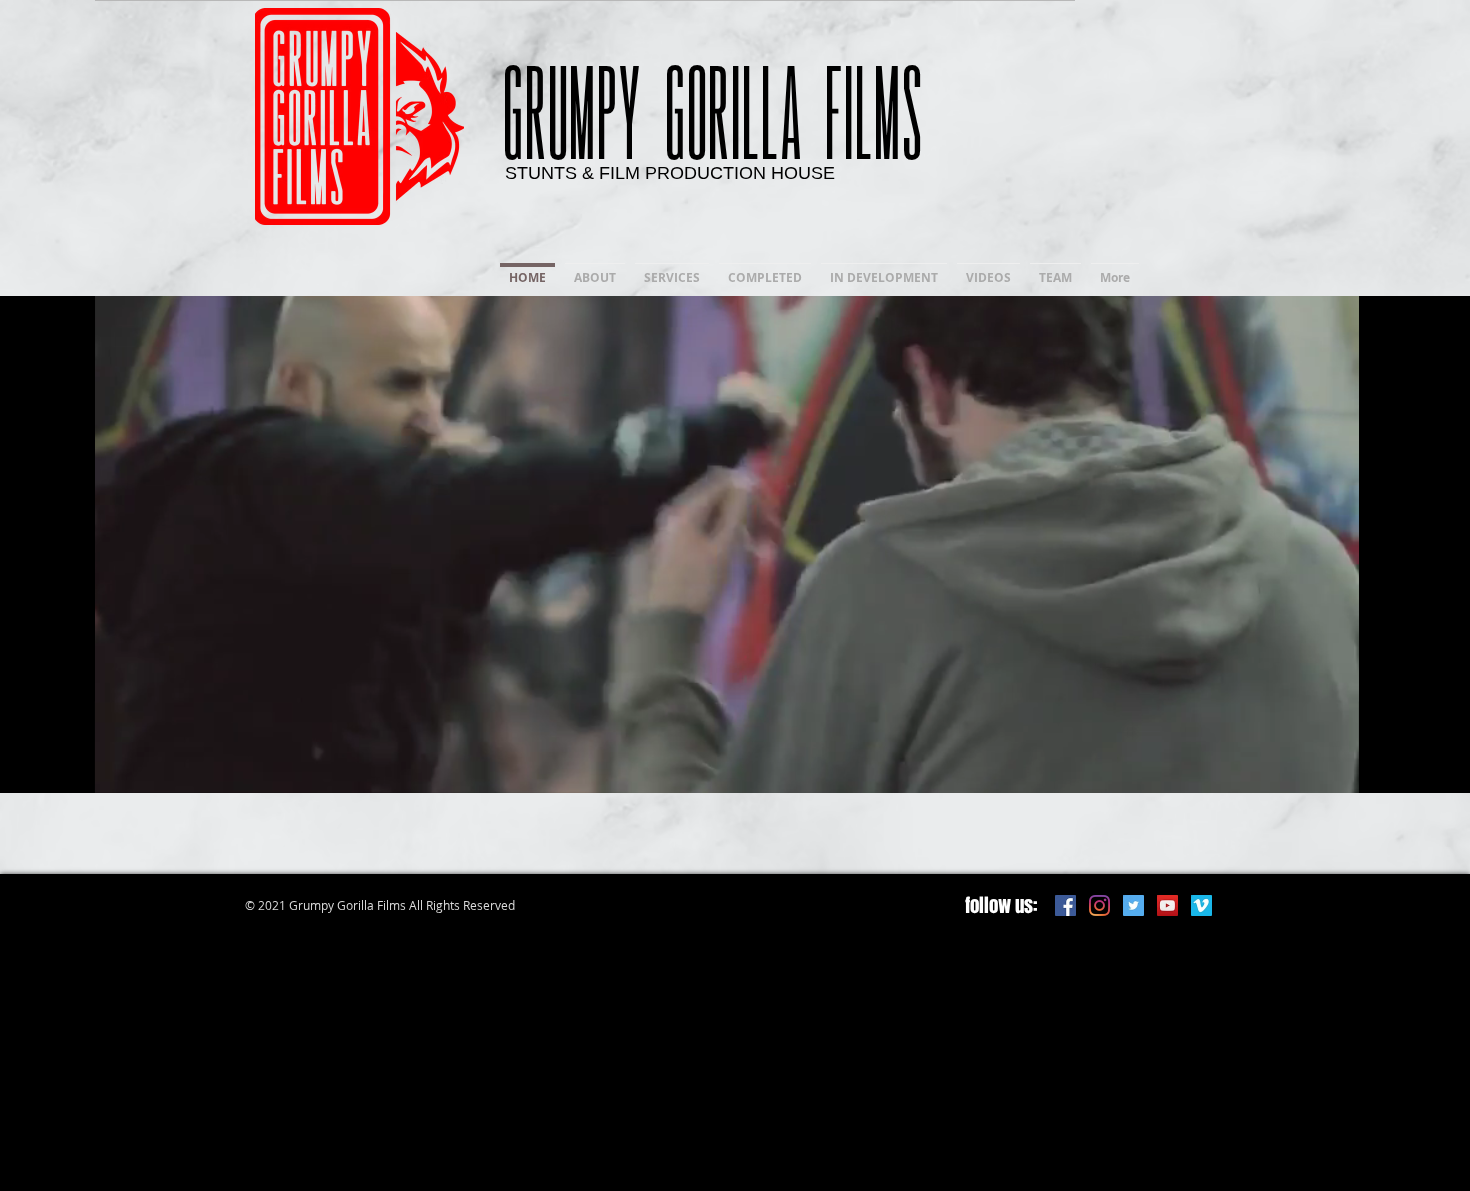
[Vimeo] (1201, 905)
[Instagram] (1099, 905)
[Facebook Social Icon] (1065, 905)
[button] (1333, 771)
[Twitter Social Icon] (1133, 905)
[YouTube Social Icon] (1167, 905)
